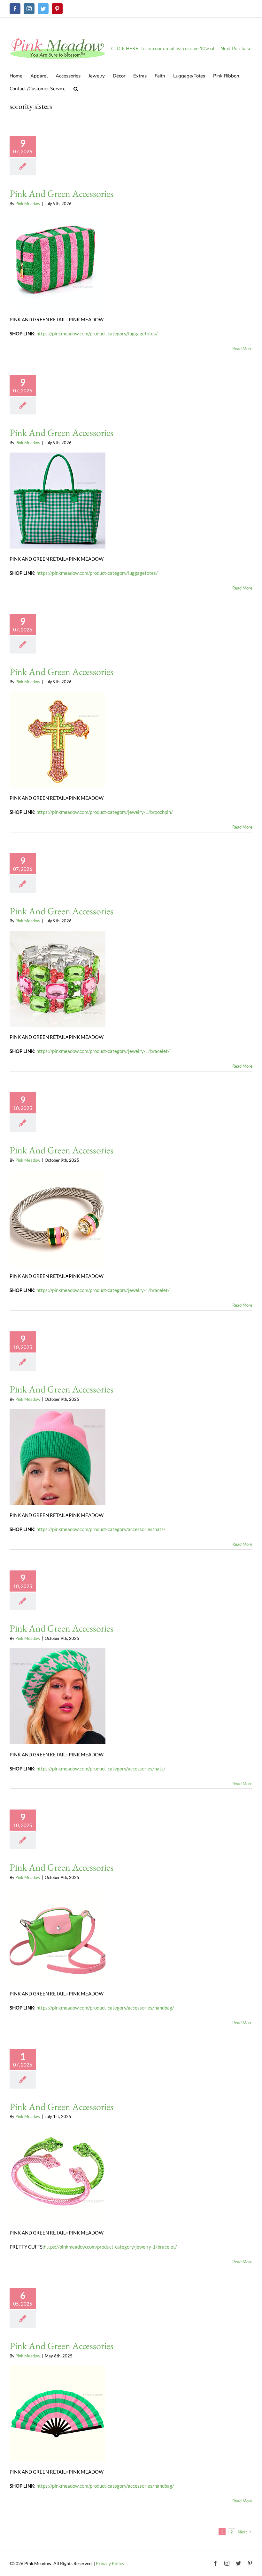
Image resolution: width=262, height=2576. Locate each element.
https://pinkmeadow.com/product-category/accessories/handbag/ (105, 2008)
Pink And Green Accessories (62, 193)
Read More (242, 349)
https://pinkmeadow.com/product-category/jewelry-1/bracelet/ (103, 1051)
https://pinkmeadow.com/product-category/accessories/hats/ (101, 1529)
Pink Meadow (28, 204)
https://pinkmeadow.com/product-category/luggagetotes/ (97, 333)
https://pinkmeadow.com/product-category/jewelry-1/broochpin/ (105, 812)
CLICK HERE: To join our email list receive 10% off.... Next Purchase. (182, 48)
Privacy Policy (110, 2563)
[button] (76, 88)
